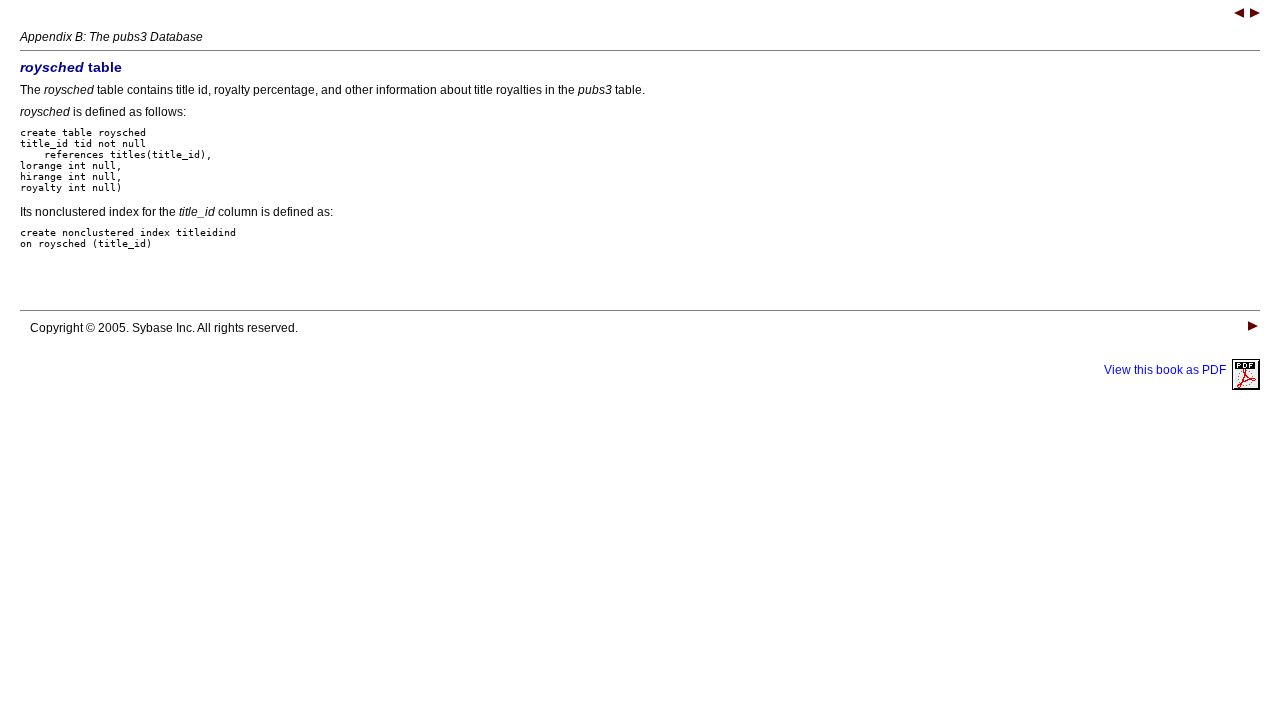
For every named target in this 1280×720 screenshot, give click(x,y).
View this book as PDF (1168, 370)
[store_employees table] (1239, 15)
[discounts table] (1255, 15)
